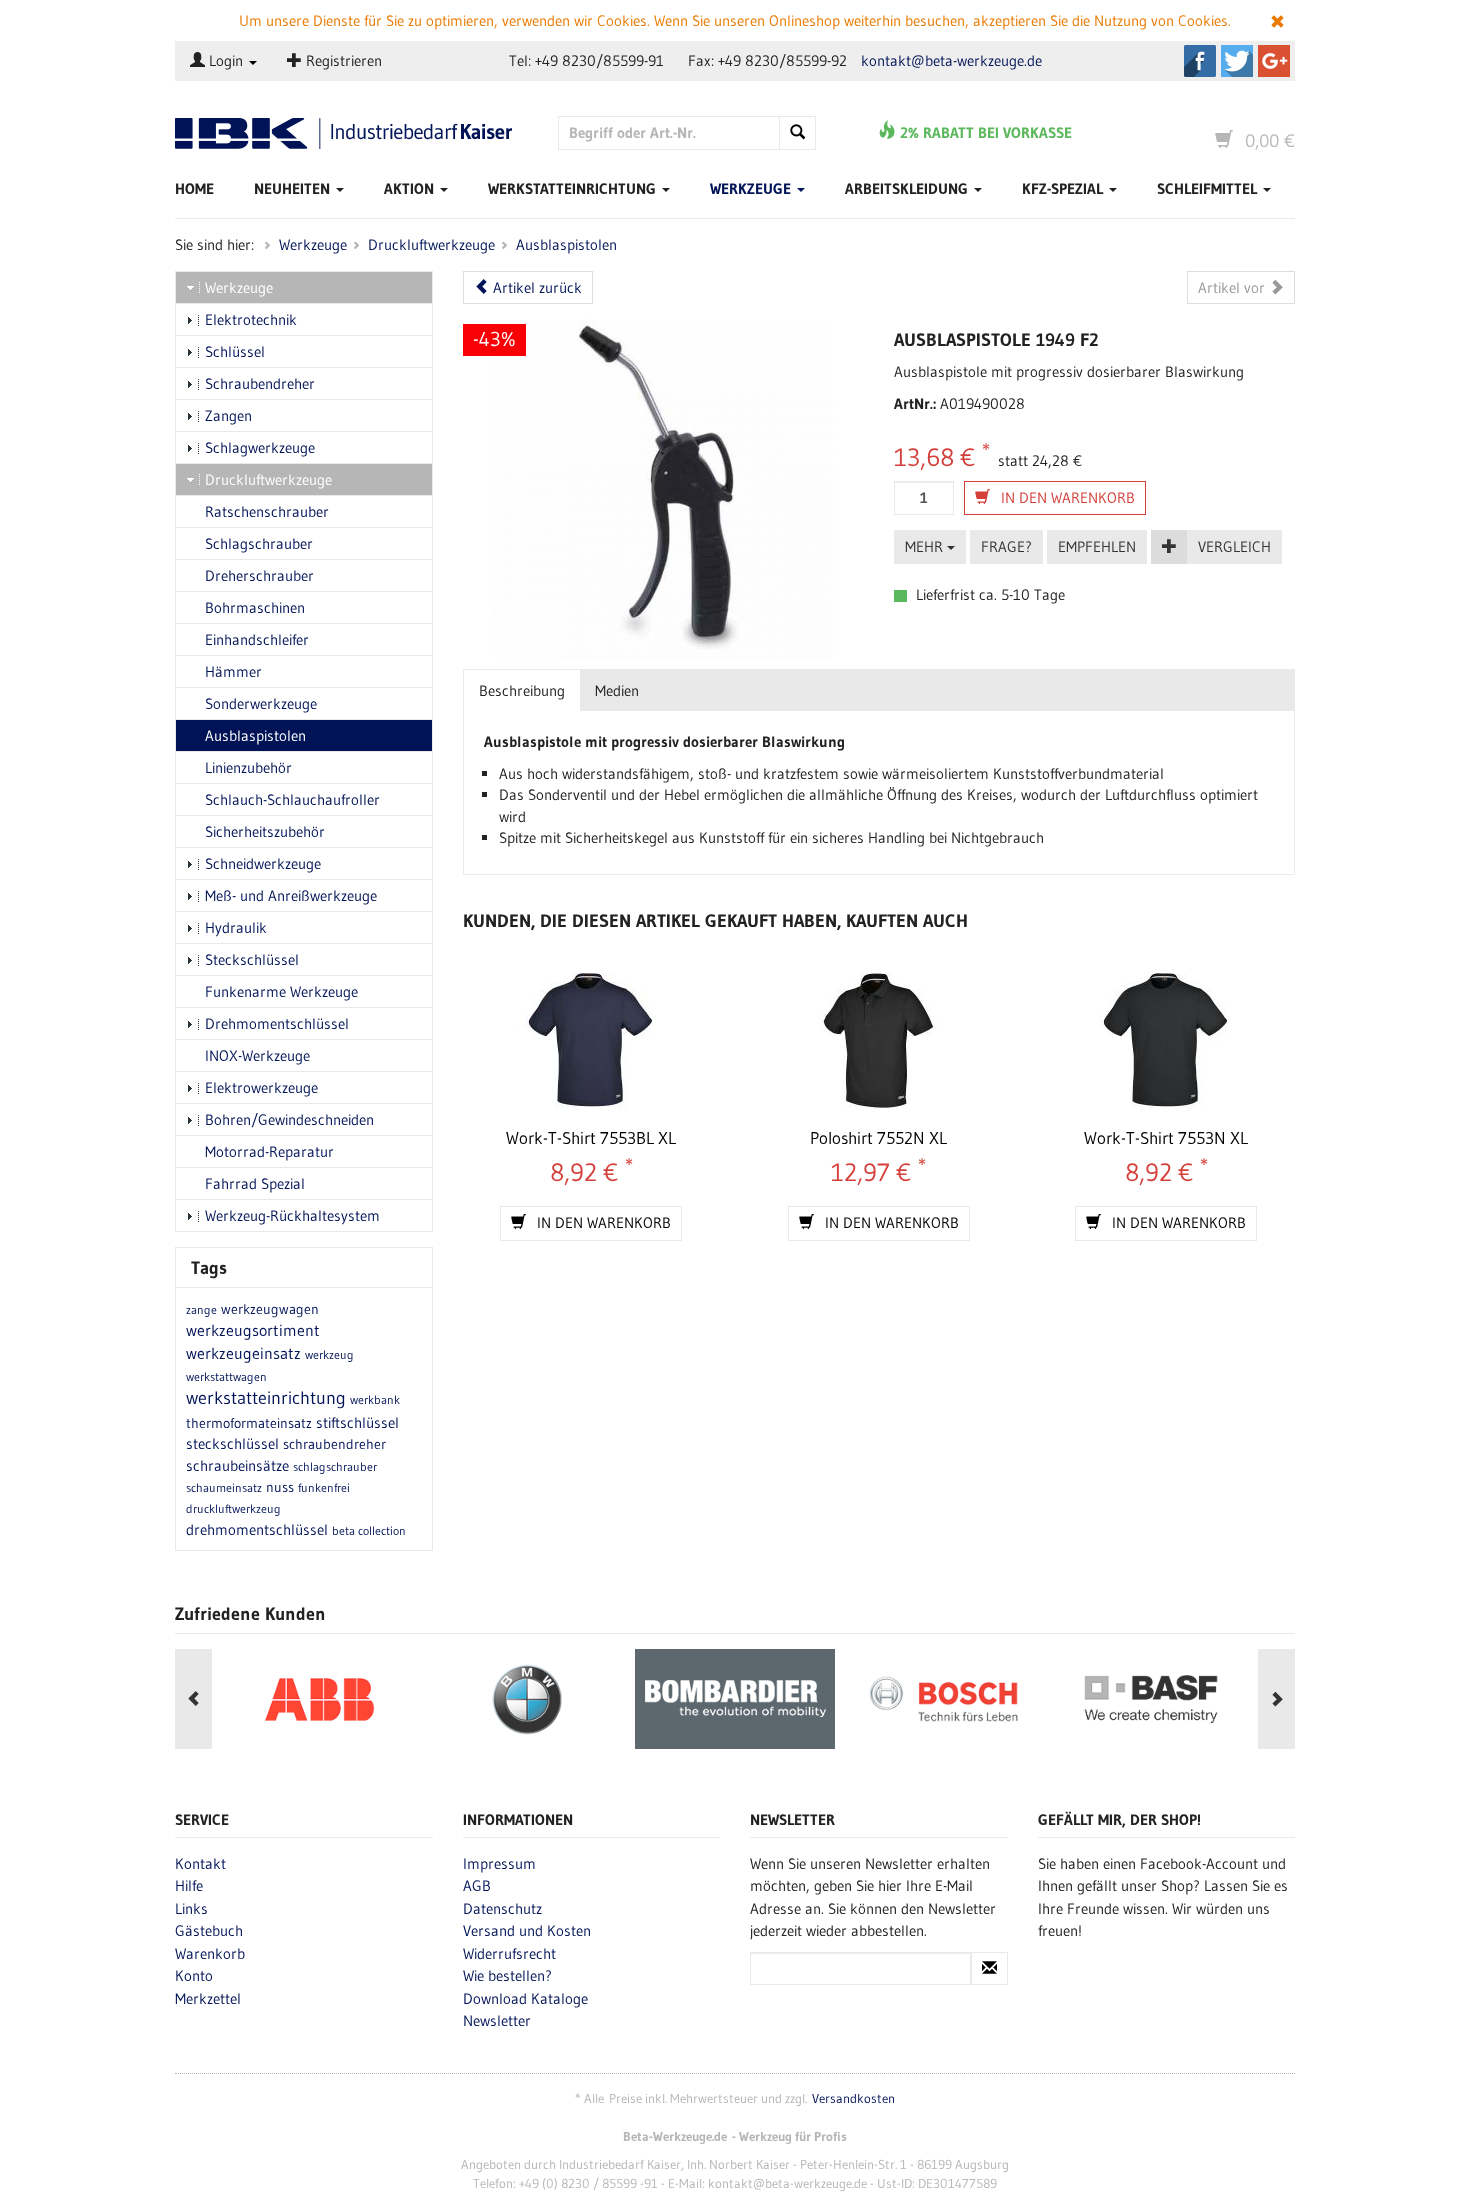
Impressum (499, 1863)
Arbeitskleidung (908, 188)
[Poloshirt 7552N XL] (878, 1040)
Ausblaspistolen (566, 244)
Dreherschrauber (259, 575)
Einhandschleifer (257, 639)
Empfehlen (1097, 546)
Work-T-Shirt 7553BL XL (591, 1137)
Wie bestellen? (507, 1975)
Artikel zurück (535, 287)
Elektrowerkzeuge (261, 1087)
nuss (280, 1487)
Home (194, 188)
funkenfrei (324, 1487)
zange (201, 1309)
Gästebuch (209, 1930)
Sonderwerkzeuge (261, 703)
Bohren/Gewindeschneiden (289, 1119)
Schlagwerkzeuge (260, 447)
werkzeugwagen (270, 1309)
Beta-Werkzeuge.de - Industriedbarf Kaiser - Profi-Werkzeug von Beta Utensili (351, 133)
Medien (617, 690)
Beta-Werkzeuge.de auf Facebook (1200, 61)
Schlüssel (235, 351)
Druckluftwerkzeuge (431, 244)
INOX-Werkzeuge (257, 1055)
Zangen (228, 415)
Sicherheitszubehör (265, 831)
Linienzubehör (248, 767)
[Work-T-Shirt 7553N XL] (1165, 1040)
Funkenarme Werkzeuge (281, 991)
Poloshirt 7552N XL (878, 1137)
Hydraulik (236, 927)
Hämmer (233, 671)
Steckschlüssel (252, 959)
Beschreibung (522, 690)
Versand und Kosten (527, 1930)
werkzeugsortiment (253, 1330)
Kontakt (200, 1863)
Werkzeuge (752, 188)
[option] (319, 1699)
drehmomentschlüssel (257, 1529)
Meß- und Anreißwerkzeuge (291, 895)
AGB (477, 1885)
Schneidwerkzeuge (263, 863)
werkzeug (329, 1354)
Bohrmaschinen (255, 607)
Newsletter (497, 2020)
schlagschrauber (335, 1466)
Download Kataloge (525, 1998)
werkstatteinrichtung (266, 1398)
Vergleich (1234, 546)
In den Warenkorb (1066, 497)
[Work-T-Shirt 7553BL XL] (591, 1040)
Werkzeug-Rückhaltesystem (292, 1215)
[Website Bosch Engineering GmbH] (943, 1699)
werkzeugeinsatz (243, 1353)
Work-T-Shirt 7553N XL (1166, 1137)
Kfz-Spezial (1064, 188)
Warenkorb (210, 1953)
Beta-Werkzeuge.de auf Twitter (1237, 61)
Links (191, 1908)
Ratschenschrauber (267, 511)
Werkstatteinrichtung (574, 188)
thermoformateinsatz (249, 1423)
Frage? (1006, 546)
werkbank (375, 1399)
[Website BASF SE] (1151, 1699)
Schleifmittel (1209, 188)
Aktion (411, 188)
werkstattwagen (226, 1376)
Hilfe (189, 1885)
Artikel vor (1233, 287)
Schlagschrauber (259, 543)
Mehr (926, 546)
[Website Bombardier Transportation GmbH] (735, 1699)
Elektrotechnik (251, 319)
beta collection (369, 1530)
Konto (194, 1975)
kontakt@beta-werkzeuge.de (951, 60)
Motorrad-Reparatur (269, 1151)
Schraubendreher (260, 383)
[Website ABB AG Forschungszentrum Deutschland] (319, 1699)
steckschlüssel (232, 1443)
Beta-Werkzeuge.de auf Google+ (1274, 61)
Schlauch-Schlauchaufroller (292, 799)
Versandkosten (853, 2098)
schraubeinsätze (237, 1465)
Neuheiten (294, 188)
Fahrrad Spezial (255, 1183)
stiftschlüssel (357, 1422)
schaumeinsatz (224, 1487)
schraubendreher (334, 1444)
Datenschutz (502, 1908)
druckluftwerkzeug (233, 1508)
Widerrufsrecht (509, 1953)
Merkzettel (208, 1998)
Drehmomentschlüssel (277, 1023)
